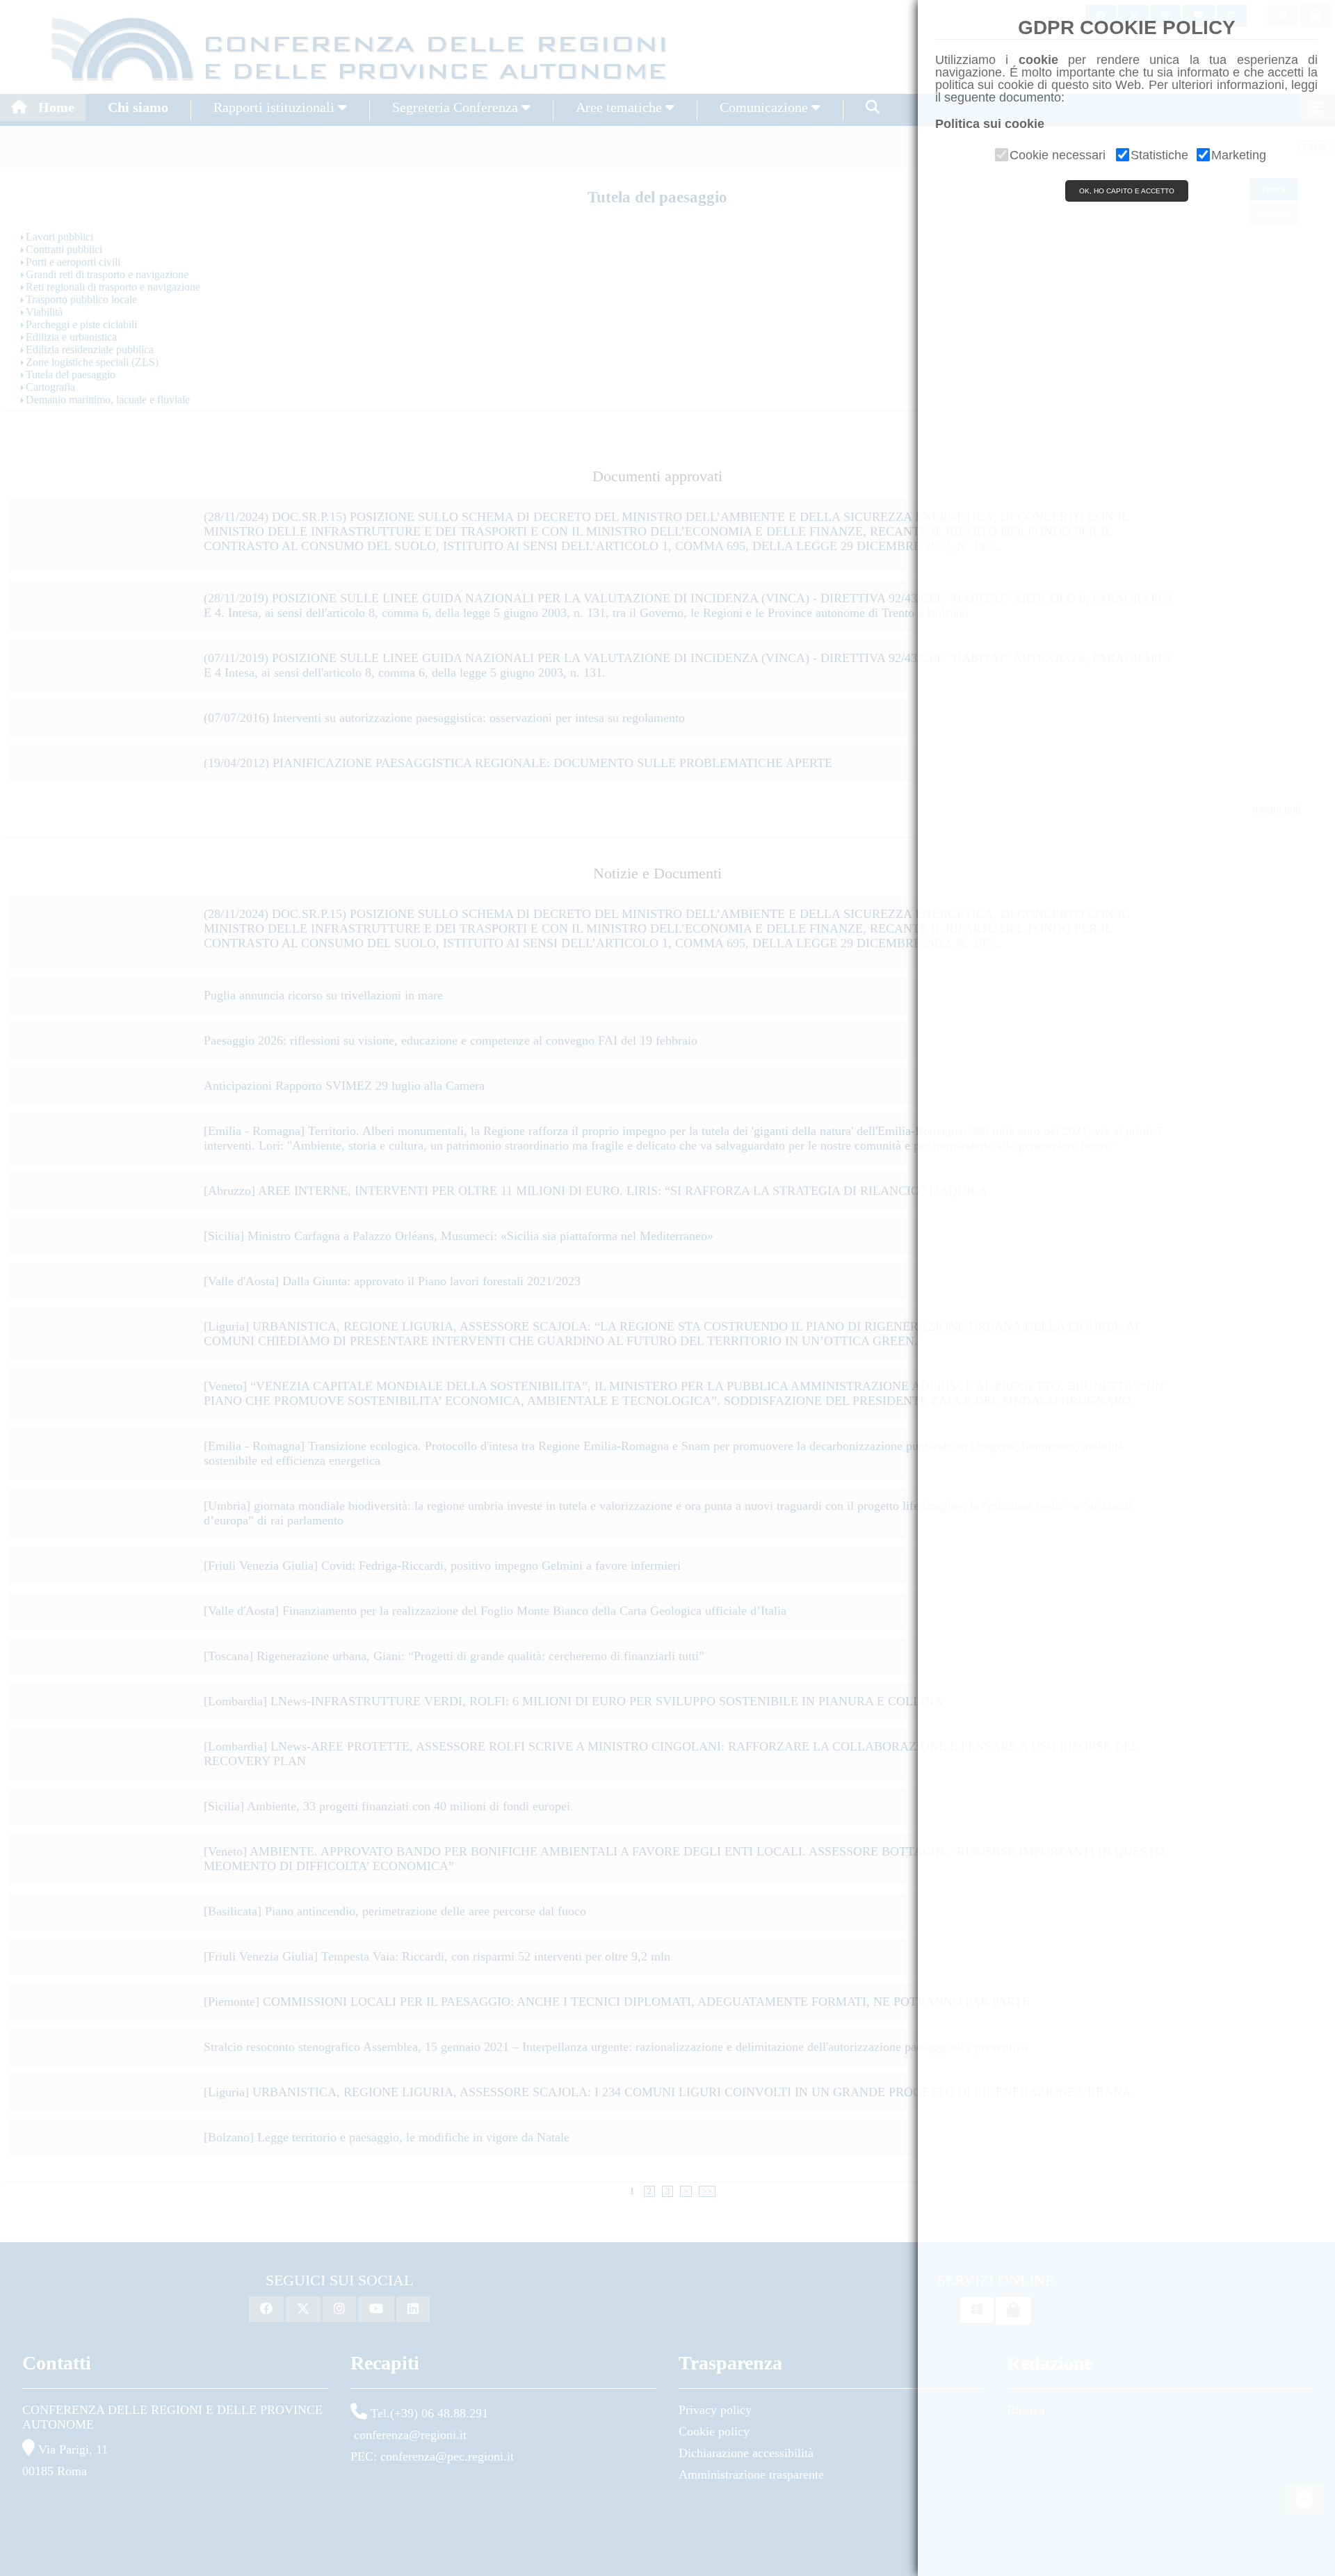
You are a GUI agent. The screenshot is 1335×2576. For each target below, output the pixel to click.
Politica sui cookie (990, 124)
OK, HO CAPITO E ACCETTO (1127, 191)
